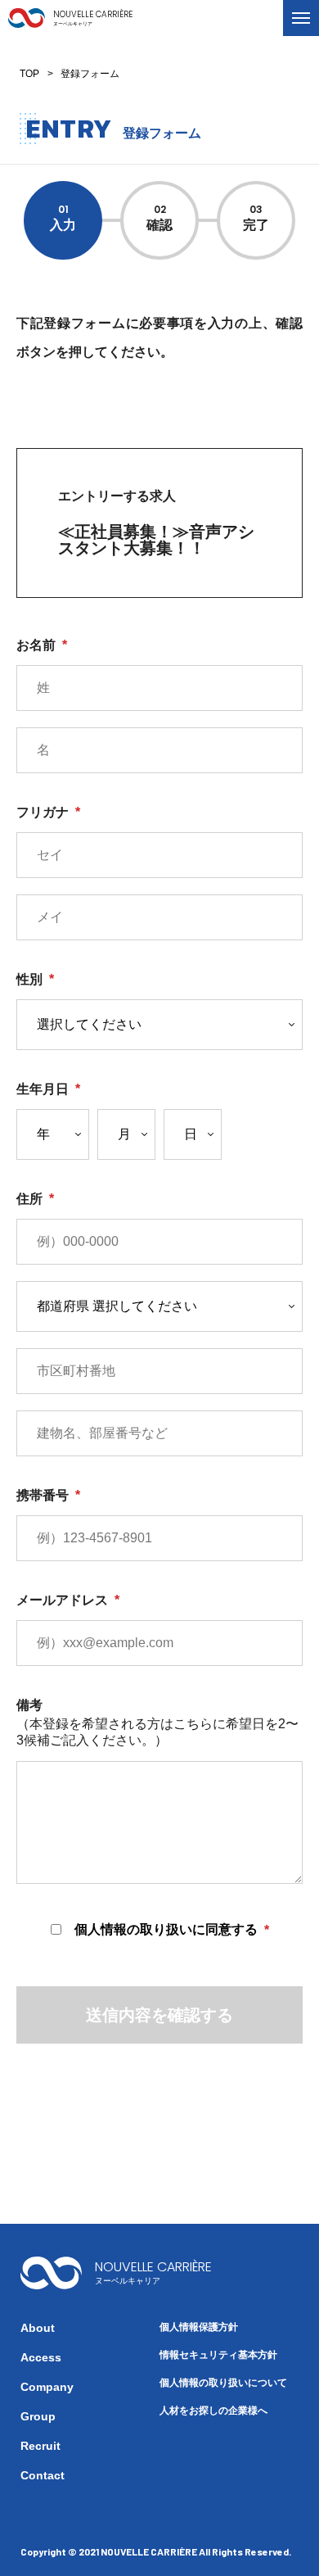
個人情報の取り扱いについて (223, 2383)
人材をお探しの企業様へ (213, 2411)
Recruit (40, 2446)
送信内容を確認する (159, 2015)
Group (38, 2416)
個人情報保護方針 (199, 2327)
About (38, 2328)
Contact (43, 2475)
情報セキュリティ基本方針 (218, 2355)
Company (47, 2387)
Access (41, 2357)
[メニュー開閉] (301, 18)
